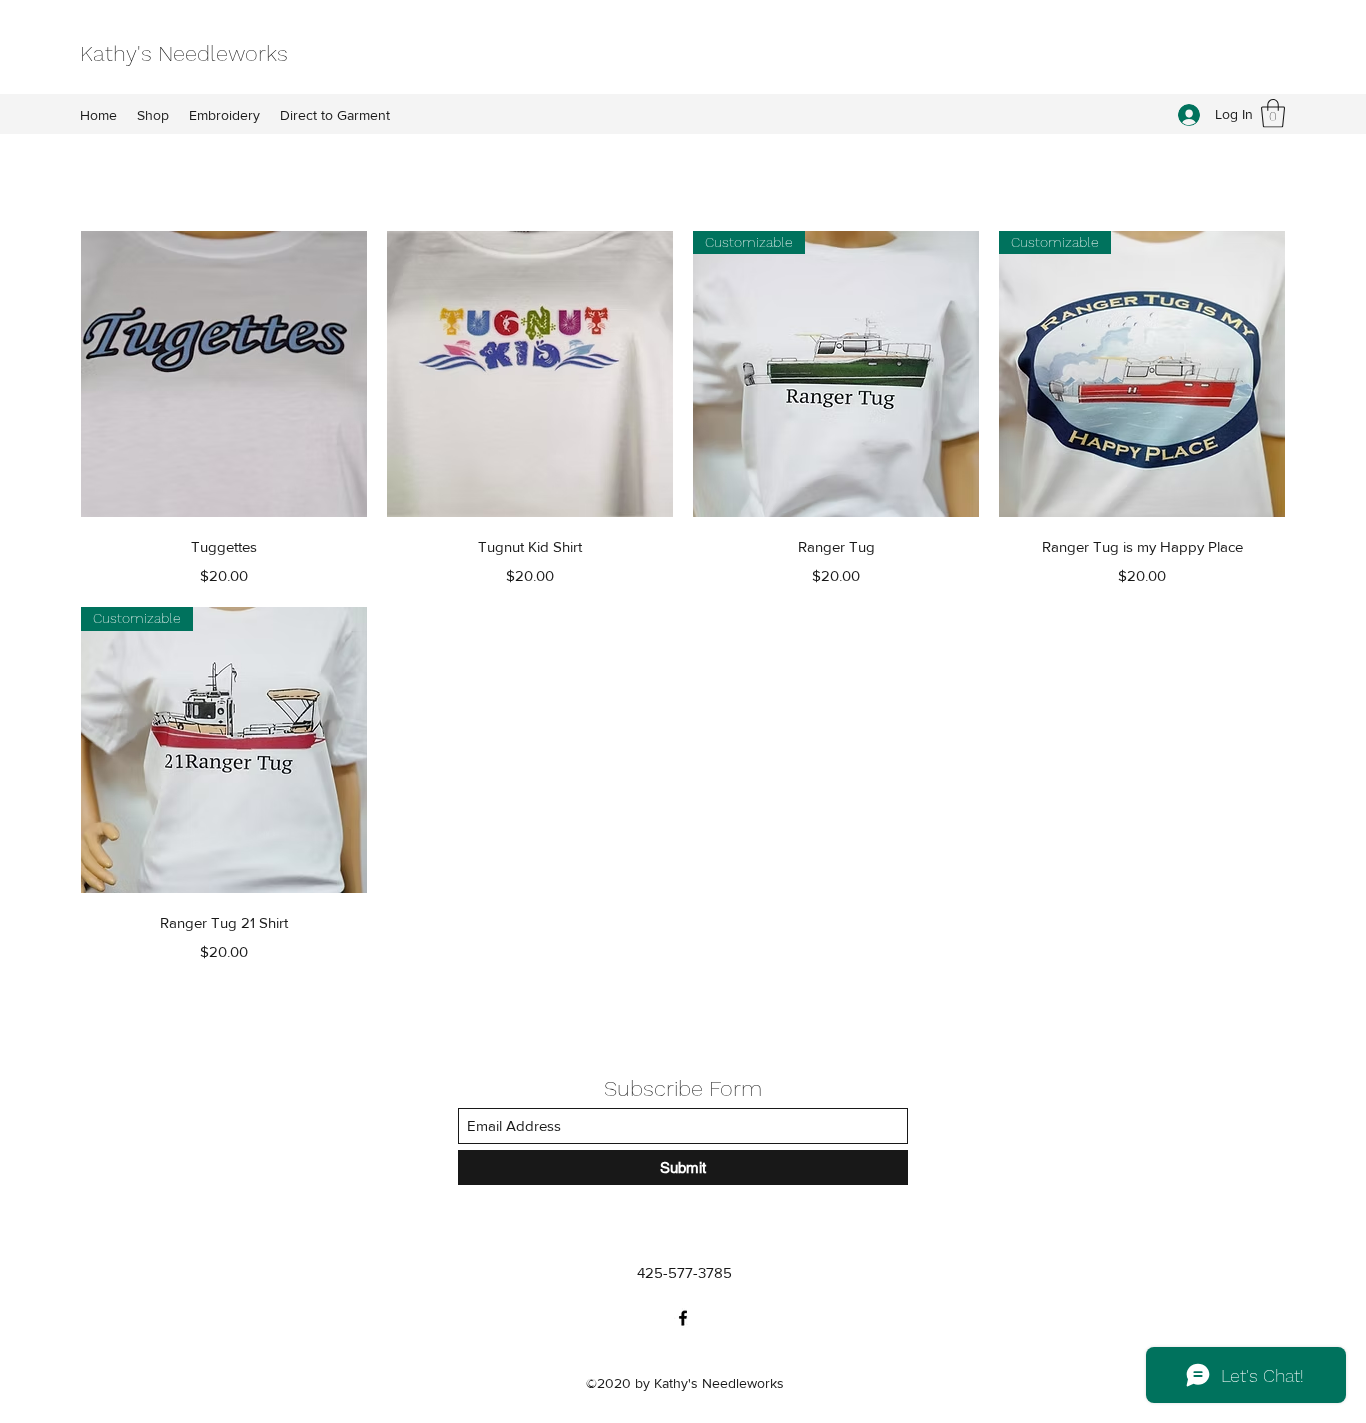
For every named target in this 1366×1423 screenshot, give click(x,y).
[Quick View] (224, 374)
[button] (1273, 113)
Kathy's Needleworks (184, 53)
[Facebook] (683, 1318)
